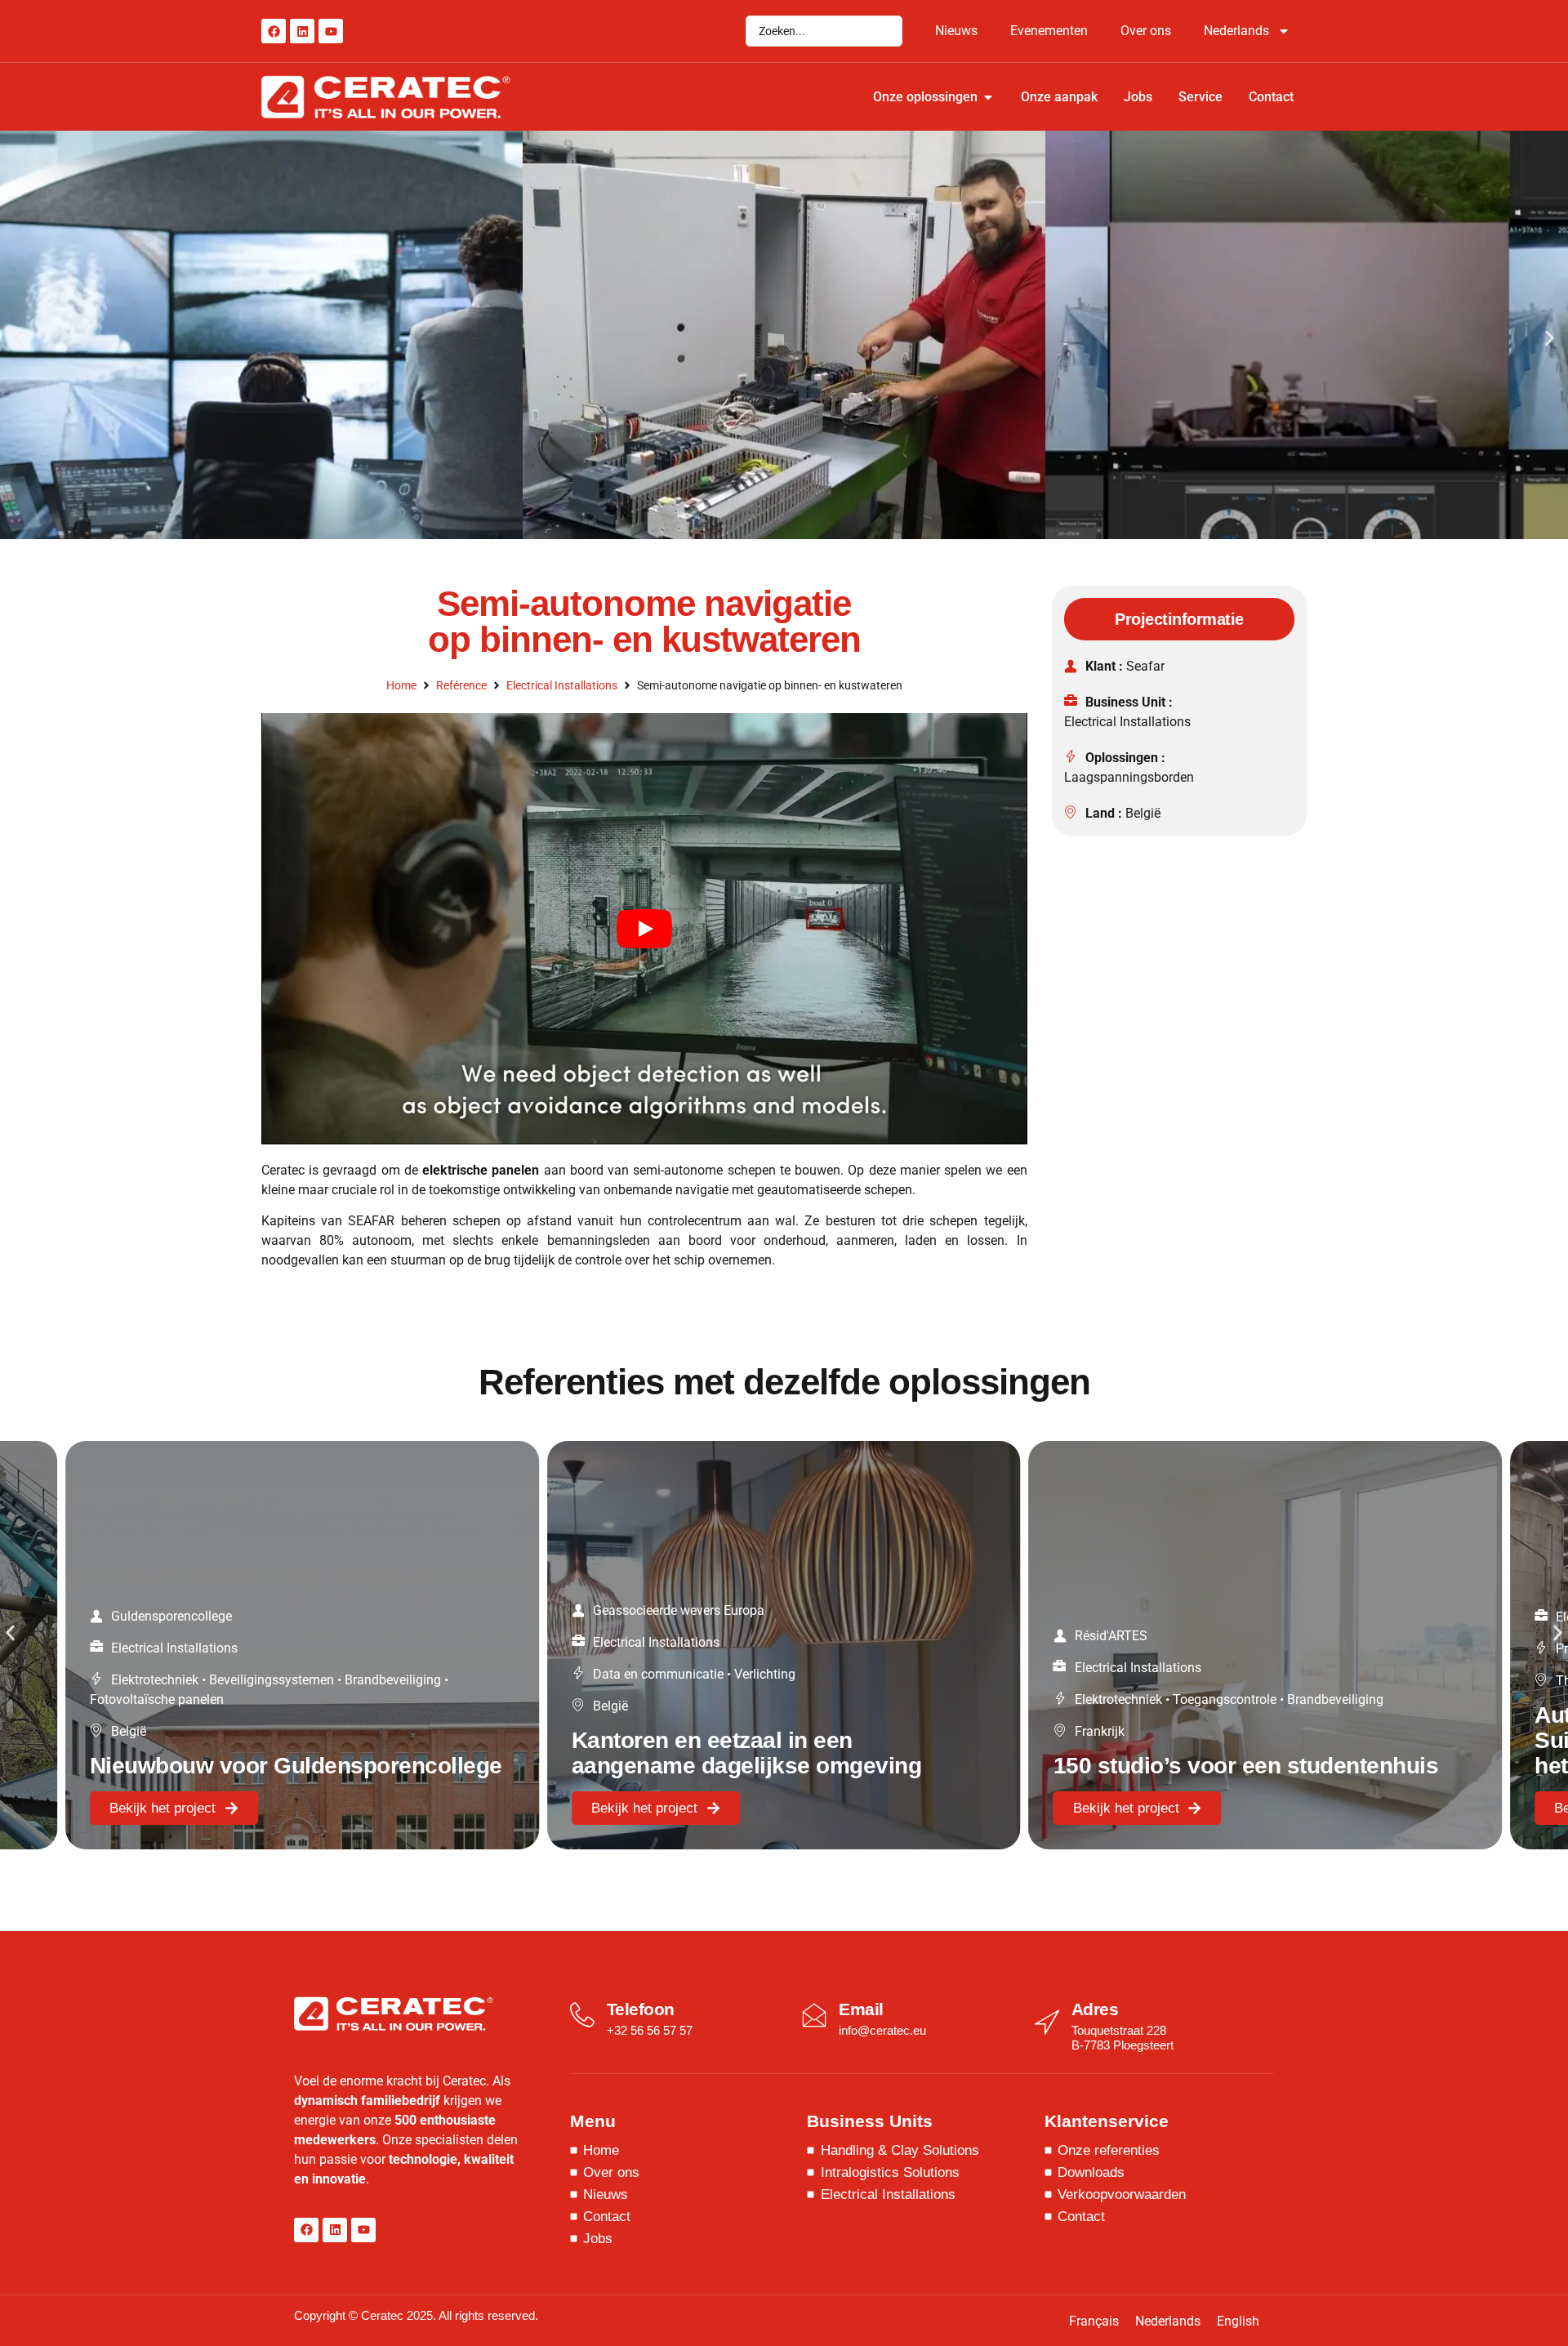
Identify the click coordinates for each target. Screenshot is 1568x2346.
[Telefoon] (582, 2015)
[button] (18, 338)
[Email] (814, 2015)
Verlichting (283, 1674)
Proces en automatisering (1148, 1649)
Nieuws (956, 31)
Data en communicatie (176, 1674)
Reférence (461, 685)
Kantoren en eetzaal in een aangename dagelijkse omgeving (265, 1753)
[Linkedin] (302, 31)
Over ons (1146, 31)
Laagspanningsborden (1129, 777)
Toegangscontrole (743, 1699)
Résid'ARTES (629, 1636)
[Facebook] (274, 31)
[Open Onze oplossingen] (988, 97)
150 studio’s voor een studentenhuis (764, 1766)
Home (401, 685)
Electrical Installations (562, 685)
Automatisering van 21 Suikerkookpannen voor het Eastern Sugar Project (1190, 1740)
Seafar (1145, 666)
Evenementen (1049, 31)
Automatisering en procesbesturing (1333, 1649)
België (1143, 813)
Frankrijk (618, 1731)
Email (861, 2009)
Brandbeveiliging (853, 1699)
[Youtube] (331, 31)
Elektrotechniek (637, 1699)
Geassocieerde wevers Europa (197, 1610)
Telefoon (641, 2009)
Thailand (1100, 1681)
